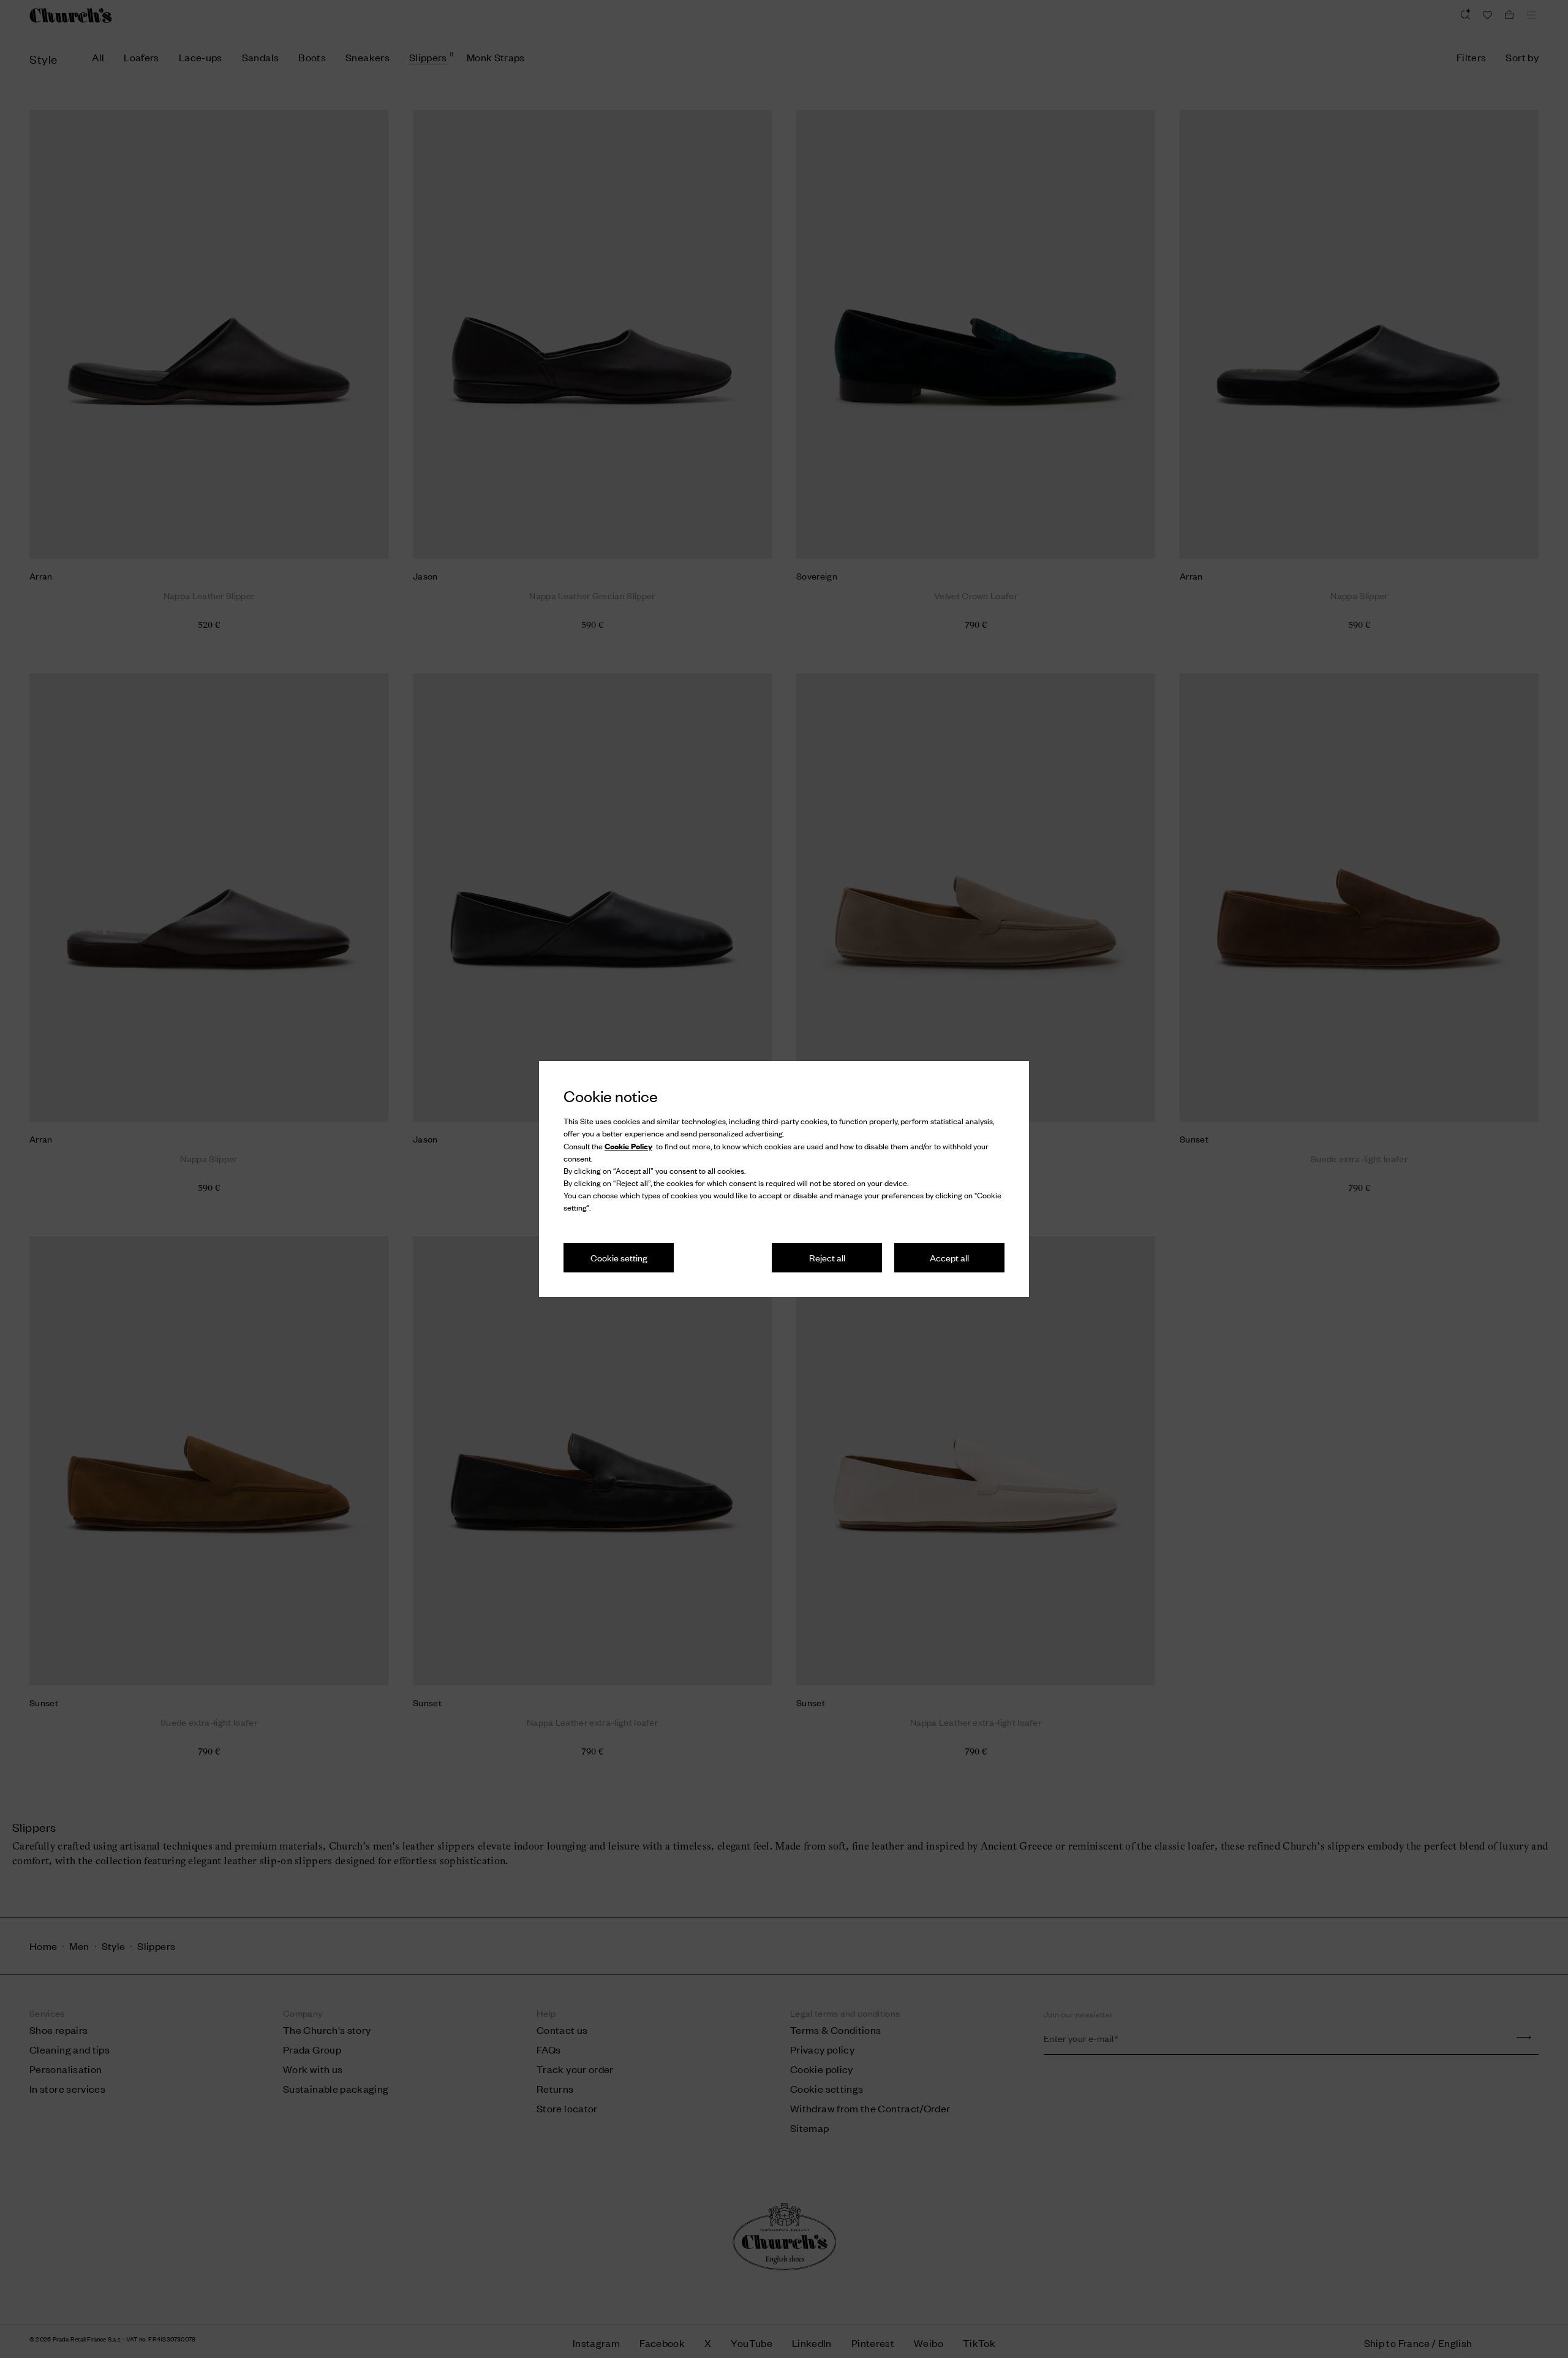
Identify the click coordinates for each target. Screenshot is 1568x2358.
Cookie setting (619, 1257)
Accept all (949, 1257)
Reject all (827, 1257)
